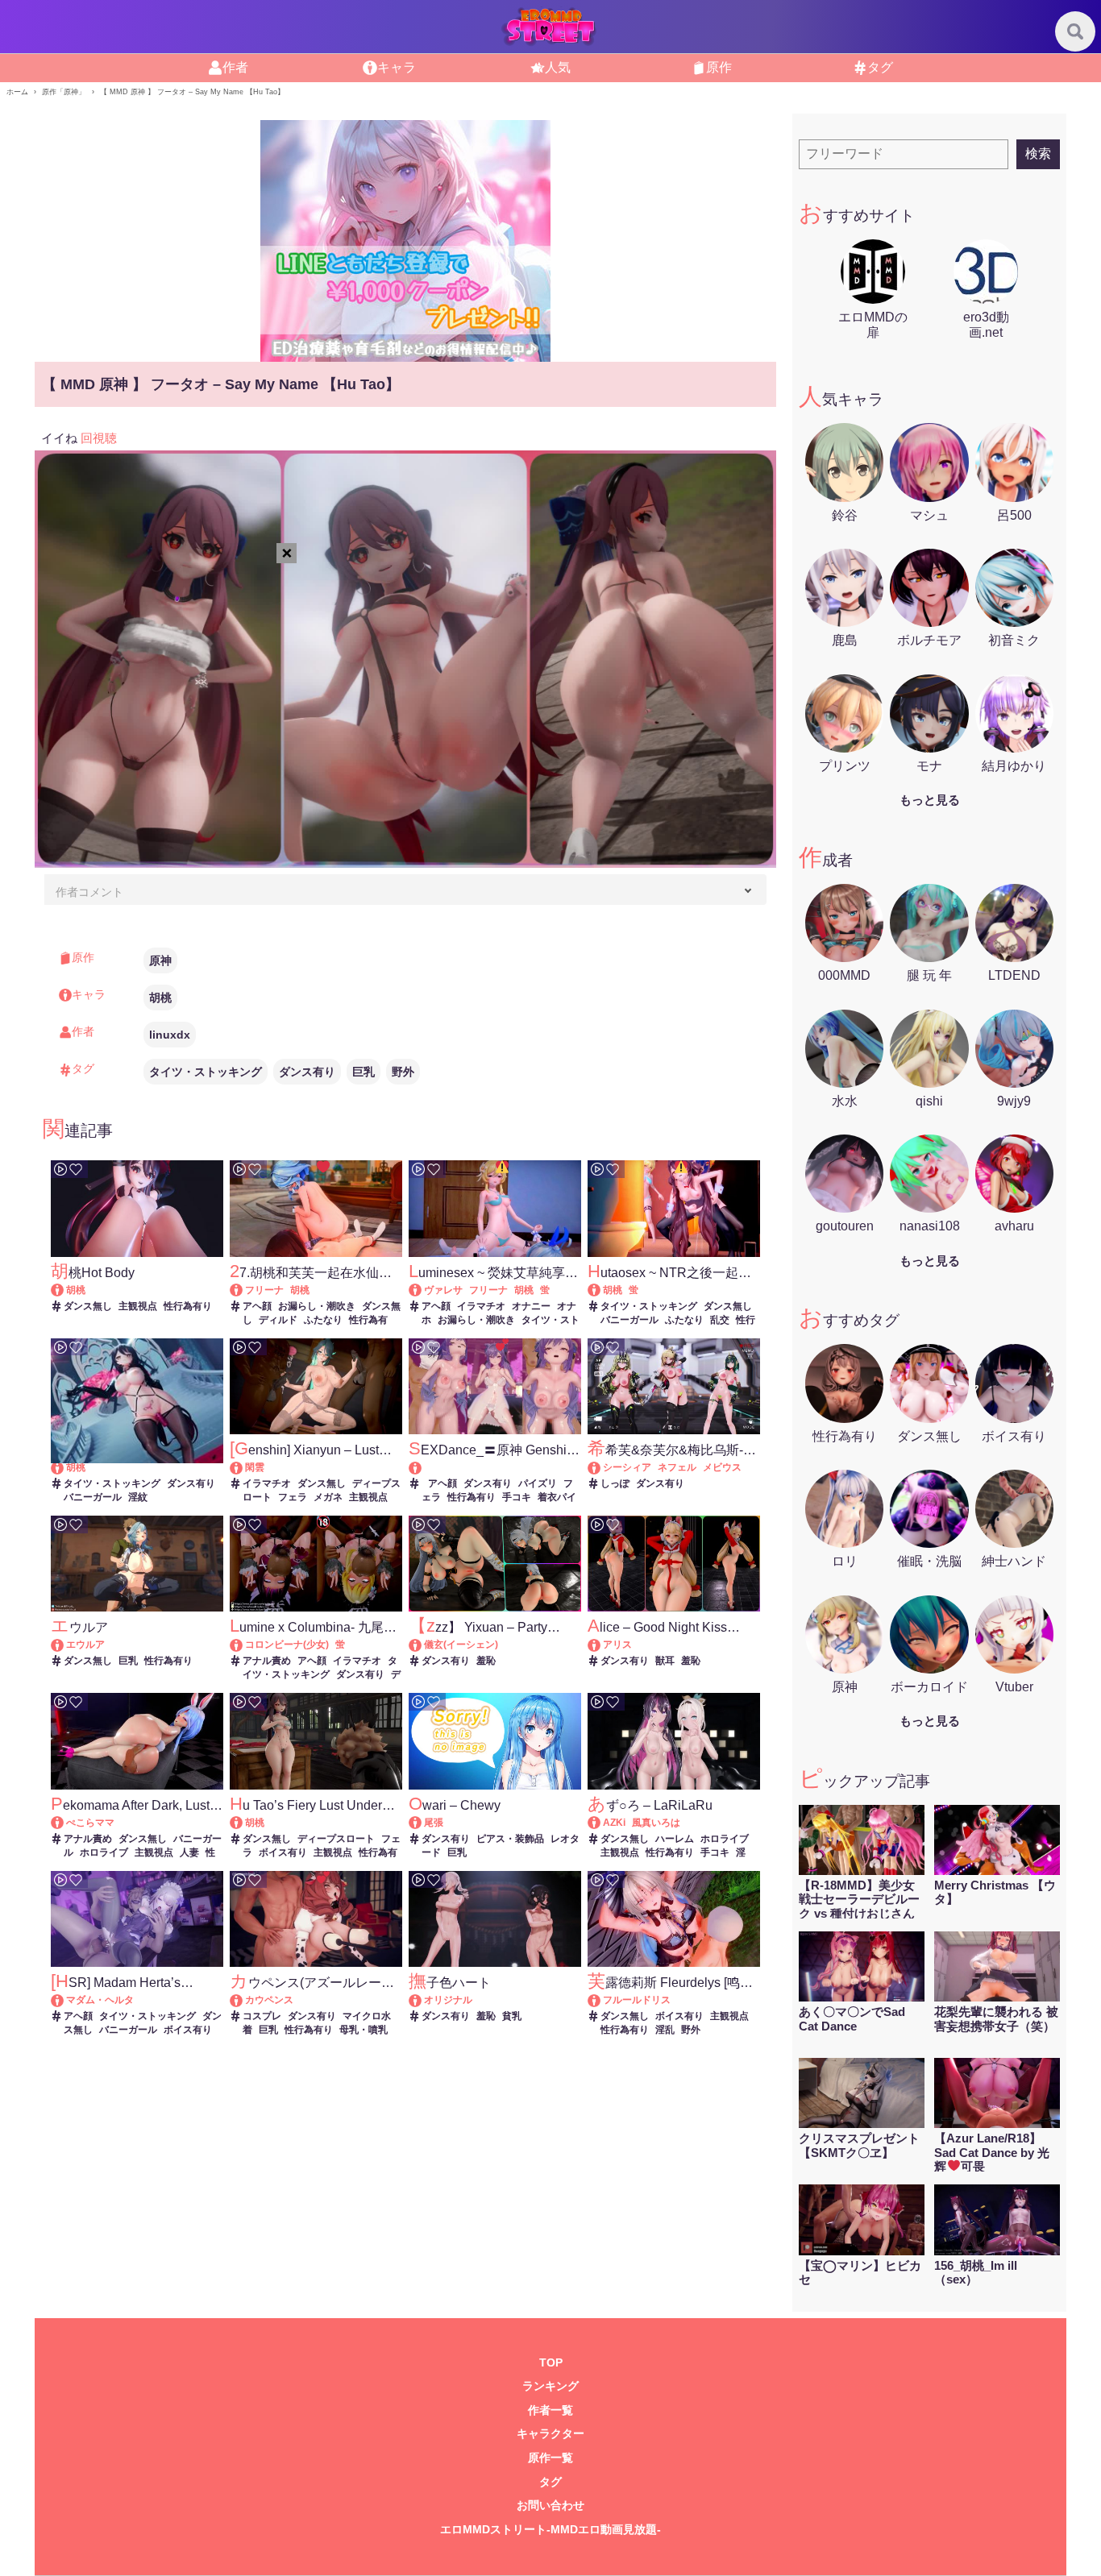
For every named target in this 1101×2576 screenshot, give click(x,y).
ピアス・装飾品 (510, 1839)
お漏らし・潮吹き (317, 1306)
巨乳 (364, 1072)
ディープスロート (336, 1839)
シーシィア (627, 1467)
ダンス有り (307, 1072)
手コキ (517, 1497)
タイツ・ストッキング (206, 1072)
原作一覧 (550, 2458)
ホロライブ (104, 1852)
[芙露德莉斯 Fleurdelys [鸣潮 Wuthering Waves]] (602, 2000)
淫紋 (138, 1497)
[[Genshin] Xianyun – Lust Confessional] (244, 1467)
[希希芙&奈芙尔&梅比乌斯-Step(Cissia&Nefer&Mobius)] (602, 1467)
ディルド (278, 1320)
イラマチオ (481, 1306)
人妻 (189, 1852)
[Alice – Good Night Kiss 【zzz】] (602, 1645)
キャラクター (550, 2434)
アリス (617, 1645)
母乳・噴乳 (364, 2030)
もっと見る (930, 800)
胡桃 (160, 998)
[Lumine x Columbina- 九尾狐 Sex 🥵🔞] (244, 1645)
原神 (160, 960)
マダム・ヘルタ (100, 2000)
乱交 (720, 1320)
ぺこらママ (90, 1823)
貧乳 (512, 2016)
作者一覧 (550, 2410)
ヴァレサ (443, 1290)
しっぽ (615, 1483)
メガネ (328, 1497)
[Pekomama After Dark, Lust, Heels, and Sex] (65, 1823)
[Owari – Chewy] (423, 1823)
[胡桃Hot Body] (65, 1290)
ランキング (550, 2386)
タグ (550, 2482)
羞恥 (486, 1661)
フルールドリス (637, 2000)
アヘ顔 (257, 1306)
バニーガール (629, 1320)
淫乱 (665, 2030)
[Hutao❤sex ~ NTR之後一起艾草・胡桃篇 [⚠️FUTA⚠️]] (602, 1290)
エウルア (85, 1645)
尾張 (434, 1823)
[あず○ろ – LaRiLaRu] (602, 1823)
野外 (403, 1072)
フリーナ (264, 1290)
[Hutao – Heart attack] (65, 1467)
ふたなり (323, 1320)
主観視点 (138, 1306)
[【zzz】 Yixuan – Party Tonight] (423, 1645)
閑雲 (255, 1467)
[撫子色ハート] (423, 2000)
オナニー (531, 1306)
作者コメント (89, 892)
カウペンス (269, 2000)
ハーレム (675, 1839)
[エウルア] (65, 1645)
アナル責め (267, 1661)
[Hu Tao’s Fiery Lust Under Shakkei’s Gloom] (244, 1823)
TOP (551, 2363)
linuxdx (170, 1035)
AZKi (614, 1823)
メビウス (722, 1467)
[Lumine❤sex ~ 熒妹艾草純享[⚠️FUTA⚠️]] (423, 1290)
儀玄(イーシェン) (461, 1645)
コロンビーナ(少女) (287, 1645)
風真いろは (656, 1823)
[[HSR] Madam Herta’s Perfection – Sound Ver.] (65, 2000)
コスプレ (262, 2016)
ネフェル (677, 1467)
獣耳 (665, 1661)
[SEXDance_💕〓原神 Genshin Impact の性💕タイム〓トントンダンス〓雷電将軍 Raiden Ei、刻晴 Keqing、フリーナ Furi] (494, 1468)
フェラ (293, 1497)
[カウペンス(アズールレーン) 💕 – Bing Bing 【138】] (244, 2000)
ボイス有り (283, 1852)
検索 (1038, 153)
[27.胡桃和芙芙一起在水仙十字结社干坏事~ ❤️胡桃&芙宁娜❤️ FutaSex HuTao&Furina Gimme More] (244, 1290)
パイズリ (538, 1483)
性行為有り (188, 1306)
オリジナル (448, 2000)
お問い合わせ (550, 2505)
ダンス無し (88, 1306)
